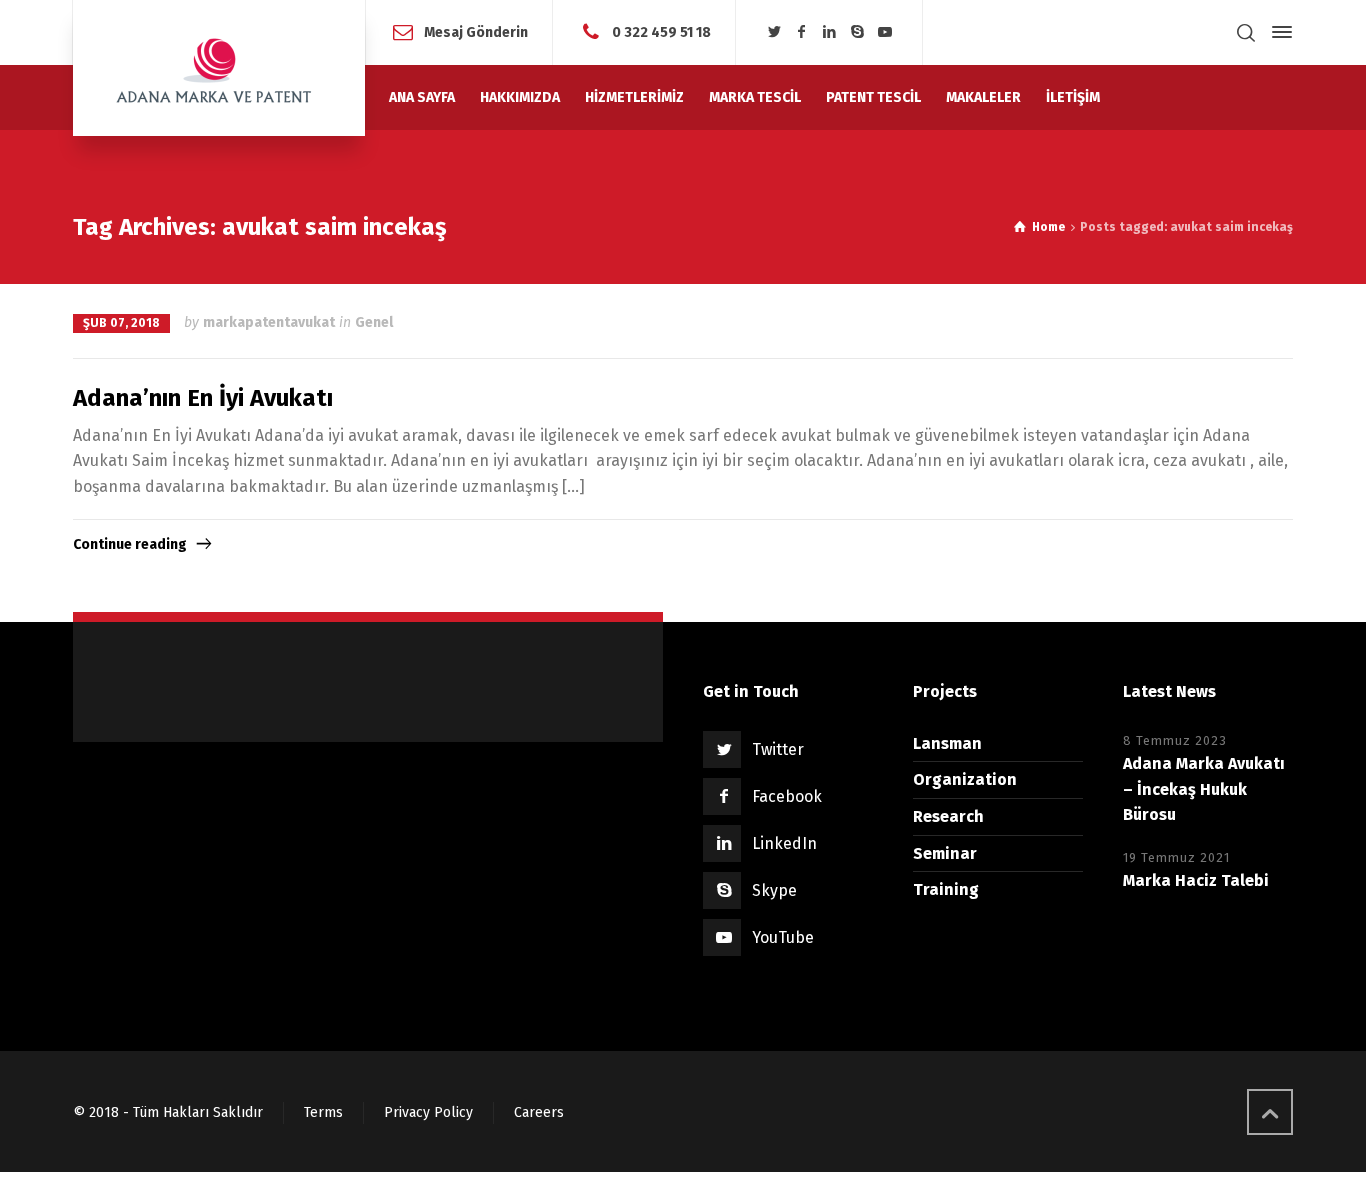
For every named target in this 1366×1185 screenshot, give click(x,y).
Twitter (778, 749)
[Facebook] (802, 32)
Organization (965, 779)
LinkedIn (784, 843)
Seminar (945, 853)
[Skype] (857, 32)
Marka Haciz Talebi (1196, 880)
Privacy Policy (428, 1112)
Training (946, 889)
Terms (323, 1112)
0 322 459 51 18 (661, 31)
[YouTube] (885, 32)
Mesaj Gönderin (476, 31)
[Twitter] (774, 32)
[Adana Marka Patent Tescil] (219, 68)
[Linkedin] (830, 32)
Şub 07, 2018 (121, 323)
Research (948, 816)
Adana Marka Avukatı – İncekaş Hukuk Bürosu (1204, 789)
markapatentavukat (269, 322)
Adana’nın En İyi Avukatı (203, 398)
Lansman (947, 743)
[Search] (1246, 32)
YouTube (783, 937)
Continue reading (130, 544)
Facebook (787, 796)
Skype (774, 890)
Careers (539, 1112)
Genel (374, 322)
